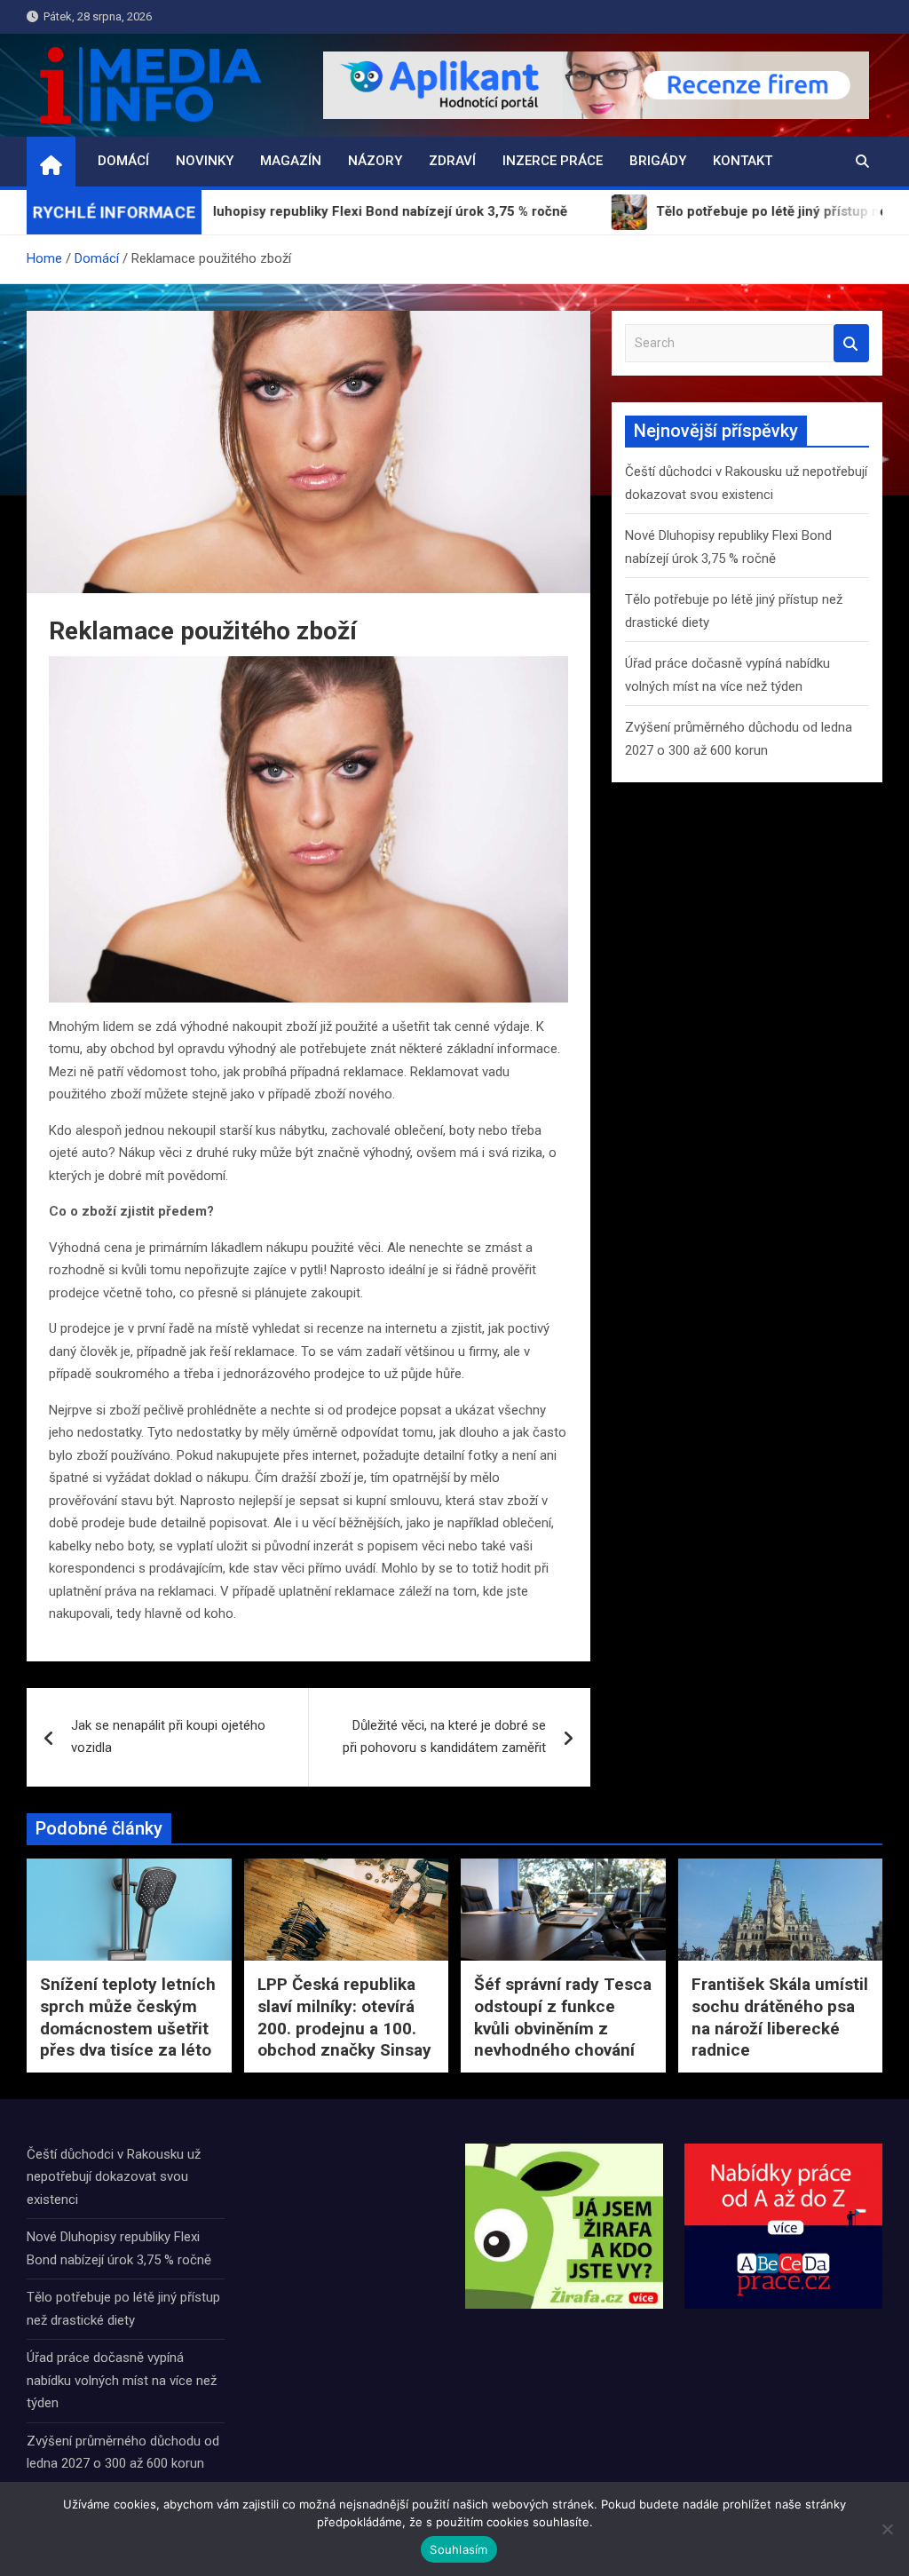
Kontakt (743, 161)
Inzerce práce (553, 161)
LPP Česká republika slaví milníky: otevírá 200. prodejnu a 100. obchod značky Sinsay (344, 2017)
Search (851, 343)
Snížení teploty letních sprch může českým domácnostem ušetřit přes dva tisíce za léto (128, 2017)
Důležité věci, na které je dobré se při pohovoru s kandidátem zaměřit (444, 1737)
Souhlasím (458, 2549)
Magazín (291, 161)
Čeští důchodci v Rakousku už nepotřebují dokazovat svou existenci (114, 2177)
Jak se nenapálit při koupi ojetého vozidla (168, 1737)
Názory (375, 161)
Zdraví (452, 161)
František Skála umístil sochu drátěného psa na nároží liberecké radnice (780, 2017)
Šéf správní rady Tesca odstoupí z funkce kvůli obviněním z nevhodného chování (563, 2017)
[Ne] (887, 2529)
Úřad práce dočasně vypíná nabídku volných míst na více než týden (122, 2380)
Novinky (205, 161)
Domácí (123, 161)
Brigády (658, 161)
